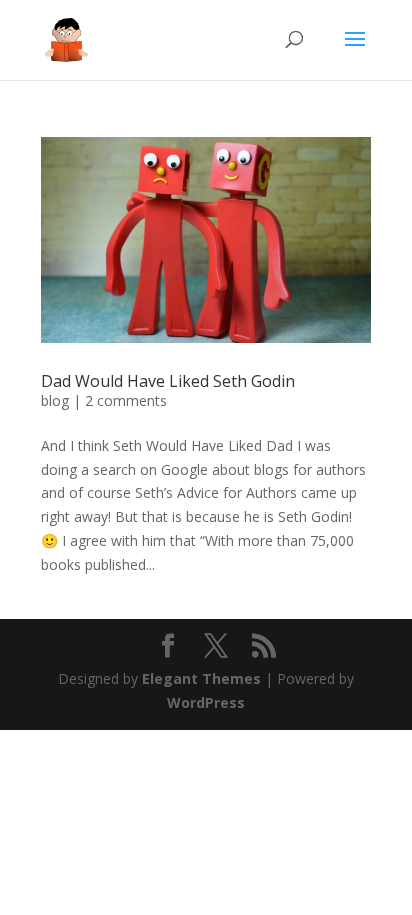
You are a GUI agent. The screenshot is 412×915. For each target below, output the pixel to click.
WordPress (206, 702)
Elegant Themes (201, 678)
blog (55, 400)
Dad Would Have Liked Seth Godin (168, 381)
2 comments (126, 400)
